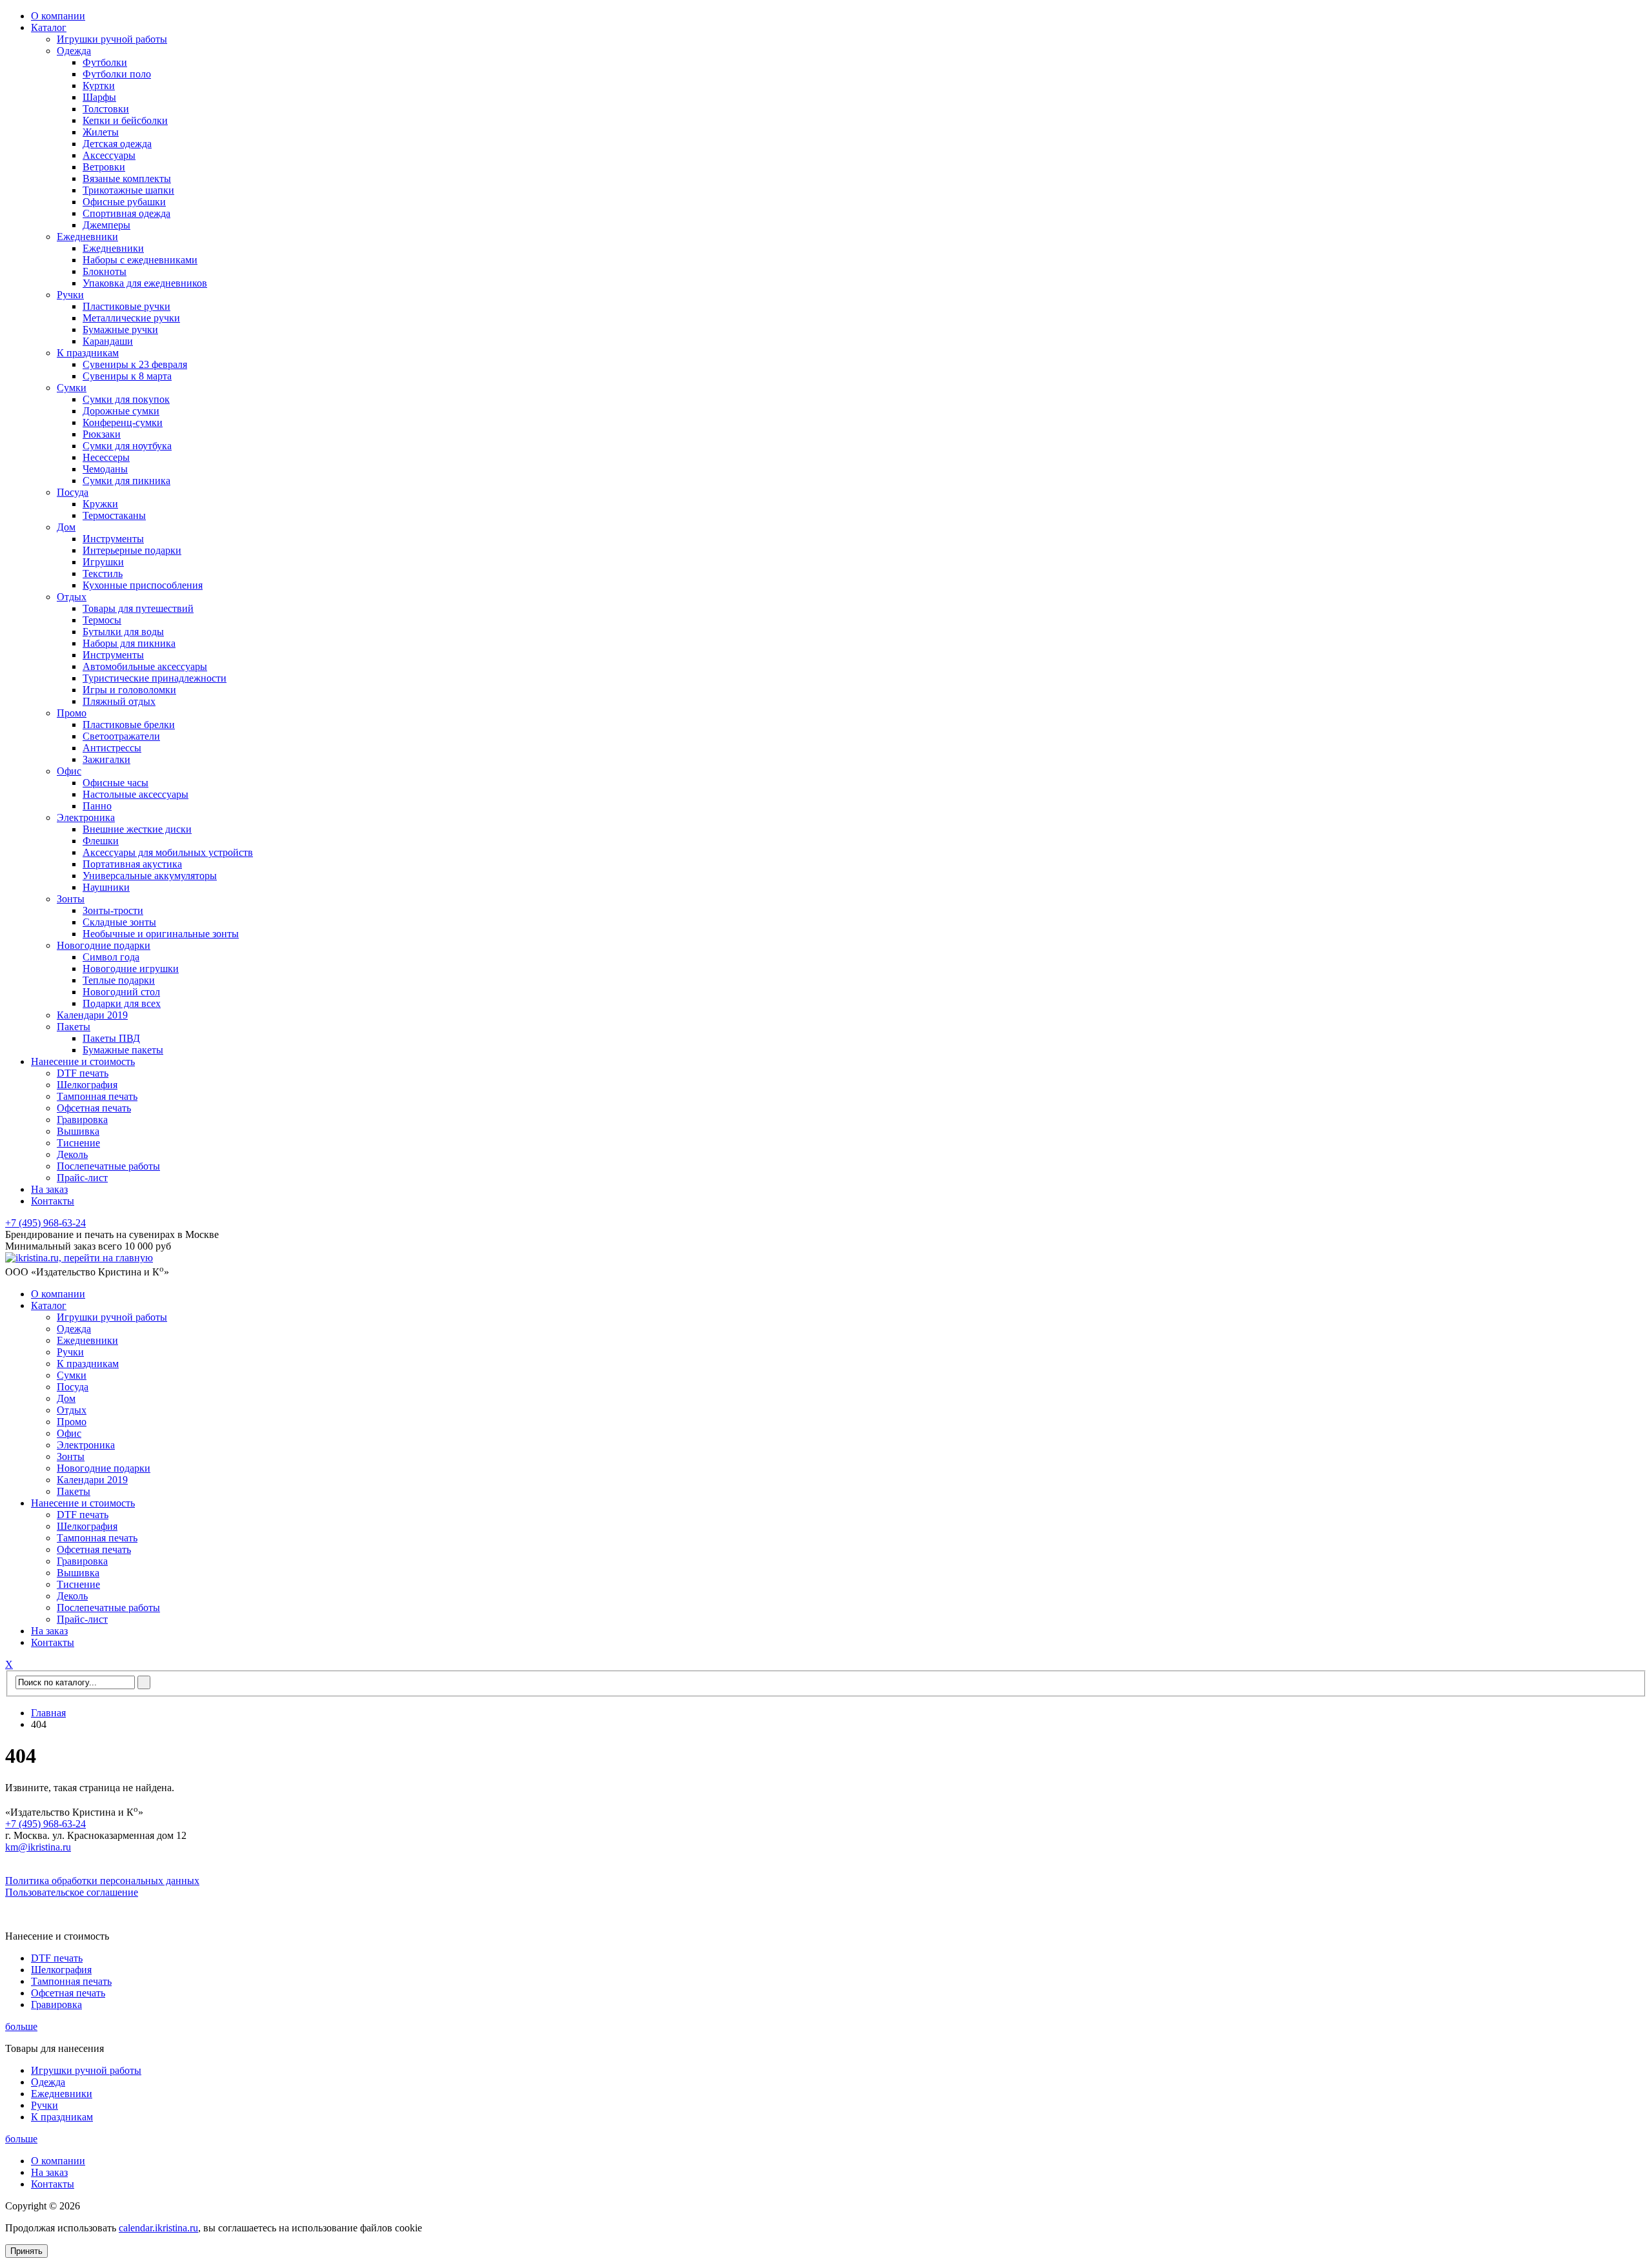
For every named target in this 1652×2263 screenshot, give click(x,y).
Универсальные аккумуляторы (150, 876)
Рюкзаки (102, 434)
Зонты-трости (113, 910)
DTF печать (83, 1073)
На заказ (49, 1189)
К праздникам (88, 353)
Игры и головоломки (129, 690)
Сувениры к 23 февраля (135, 364)
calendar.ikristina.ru (158, 2228)
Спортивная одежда (126, 213)
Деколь (72, 1154)
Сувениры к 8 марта (127, 376)
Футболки (105, 62)
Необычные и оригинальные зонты (161, 934)
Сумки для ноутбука (127, 446)
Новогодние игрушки (131, 969)
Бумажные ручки (120, 330)
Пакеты (74, 1027)
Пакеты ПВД (111, 1038)
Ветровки (104, 167)
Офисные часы (116, 783)
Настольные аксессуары (136, 794)
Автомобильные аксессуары (145, 666)
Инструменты (113, 539)
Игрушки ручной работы (112, 39)
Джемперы (106, 225)
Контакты (53, 1201)
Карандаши (108, 341)
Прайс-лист (82, 1178)
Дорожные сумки (121, 411)
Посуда (73, 492)
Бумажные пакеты (123, 1050)
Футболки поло (117, 74)
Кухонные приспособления (143, 585)
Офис (69, 771)
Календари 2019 (92, 1015)
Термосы (102, 620)
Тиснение (78, 1143)
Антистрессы (112, 748)
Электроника (86, 817)
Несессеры (106, 457)
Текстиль (103, 573)
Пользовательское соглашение (72, 1892)
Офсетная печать (94, 1108)
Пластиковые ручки (126, 306)
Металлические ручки (131, 318)
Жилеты (101, 132)
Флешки (101, 841)
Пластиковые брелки (129, 725)
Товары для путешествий (138, 608)
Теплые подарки (119, 980)
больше (21, 2026)
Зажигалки (106, 759)
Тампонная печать (97, 1096)
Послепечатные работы (108, 1166)
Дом (66, 527)
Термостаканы (114, 515)
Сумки (72, 388)
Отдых (72, 597)
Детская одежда (117, 144)
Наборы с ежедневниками (140, 260)
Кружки (100, 504)
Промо (72, 713)
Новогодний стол (121, 992)
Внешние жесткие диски (137, 829)
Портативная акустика (132, 864)
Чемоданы (105, 469)
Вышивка (78, 1131)
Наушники (106, 887)
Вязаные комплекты (127, 178)
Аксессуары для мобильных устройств (168, 852)
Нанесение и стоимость (83, 1061)
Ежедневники (87, 237)
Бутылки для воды (123, 632)
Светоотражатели (121, 736)
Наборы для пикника (129, 643)
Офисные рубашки (124, 202)
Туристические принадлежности (155, 678)
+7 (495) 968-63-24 (45, 1223)
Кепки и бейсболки (125, 120)
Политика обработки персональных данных (102, 1881)
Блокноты (105, 271)
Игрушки (103, 562)
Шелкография (87, 1085)
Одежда (74, 51)
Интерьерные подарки (132, 550)
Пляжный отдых (119, 701)
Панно (97, 806)
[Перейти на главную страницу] (79, 1258)
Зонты (71, 899)
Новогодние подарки (104, 945)
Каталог (49, 27)
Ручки (70, 295)
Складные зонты (119, 922)
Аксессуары (109, 155)
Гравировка (82, 1120)
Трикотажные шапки (128, 190)
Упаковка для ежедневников (145, 283)
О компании (58, 16)
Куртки (99, 86)
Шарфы (99, 97)
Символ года (111, 957)
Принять (26, 2251)
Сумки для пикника (126, 481)
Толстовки (106, 109)
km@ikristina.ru (38, 1847)
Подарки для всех (122, 1003)
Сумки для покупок (126, 399)
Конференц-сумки (123, 422)
